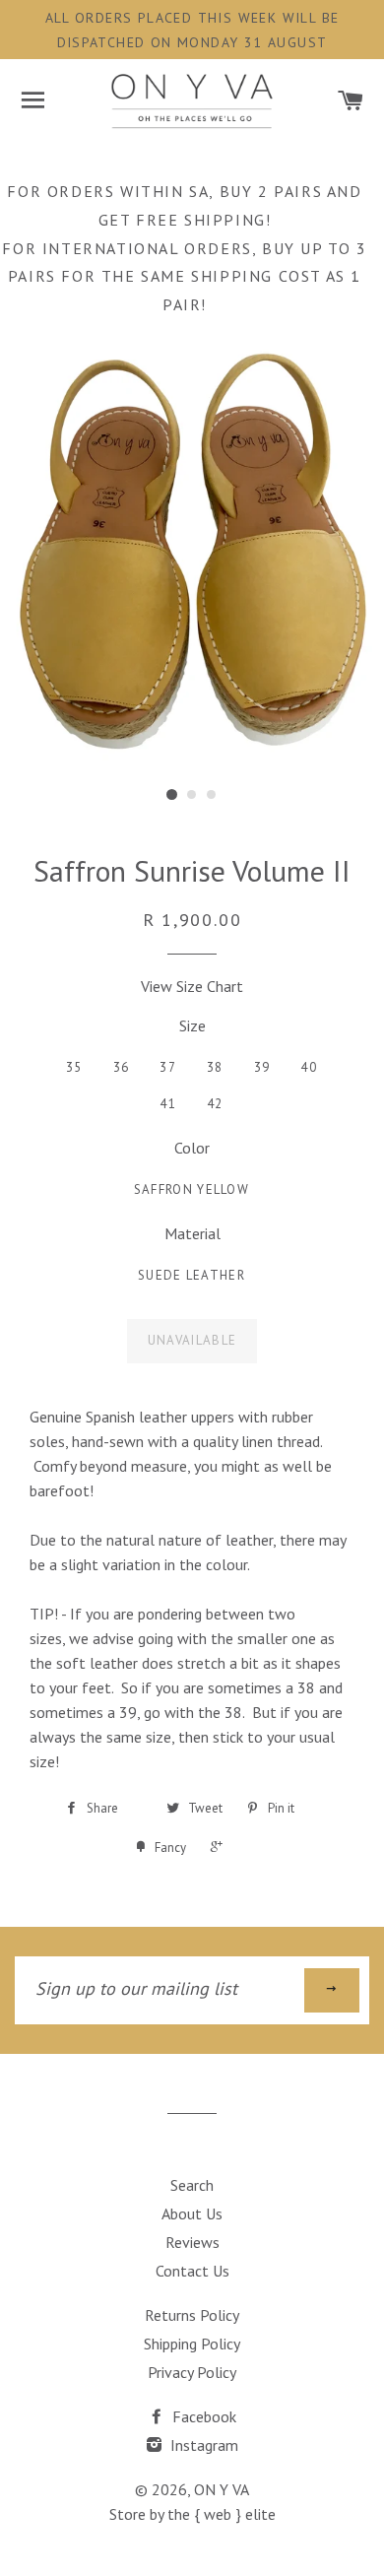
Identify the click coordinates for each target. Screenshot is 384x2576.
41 (168, 1104)
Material (192, 1233)
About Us (192, 2213)
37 (168, 1067)
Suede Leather (192, 1275)
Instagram (202, 2445)
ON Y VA (222, 2489)
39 (262, 1067)
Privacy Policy (192, 2372)
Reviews (192, 2242)
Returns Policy (192, 2315)
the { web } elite (222, 2514)
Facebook (202, 2416)
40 (309, 1067)
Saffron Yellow (192, 1189)
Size (192, 1025)
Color (192, 1148)
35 (74, 1067)
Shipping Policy (192, 2344)
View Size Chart (192, 986)
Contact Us (192, 2271)
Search (192, 2185)
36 (122, 1067)
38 (215, 1067)
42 (215, 1104)
